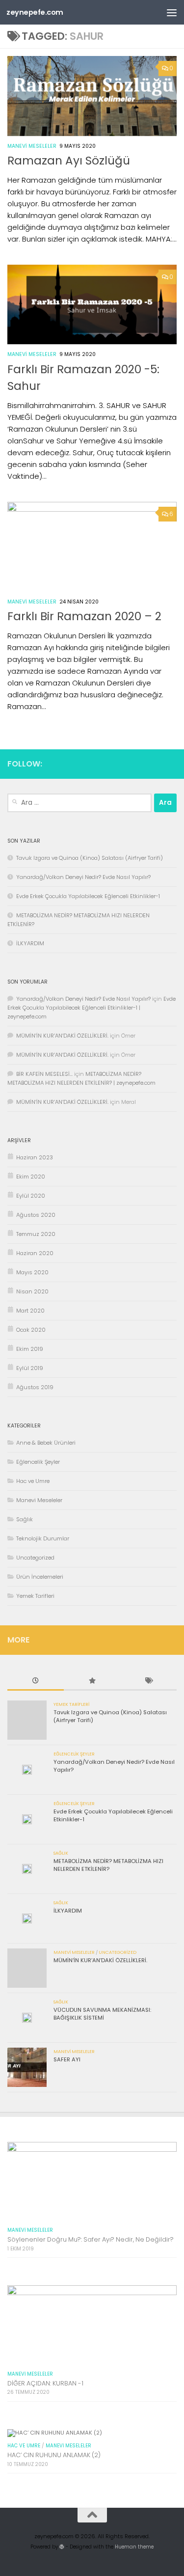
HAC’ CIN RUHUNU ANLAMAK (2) (54, 2455)
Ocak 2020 (31, 1330)
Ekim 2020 (31, 1177)
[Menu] (172, 12)
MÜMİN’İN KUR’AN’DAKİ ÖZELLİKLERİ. (62, 1036)
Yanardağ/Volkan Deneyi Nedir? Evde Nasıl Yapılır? (83, 877)
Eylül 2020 (31, 1196)
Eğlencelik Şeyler (38, 1462)
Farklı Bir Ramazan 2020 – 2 (84, 616)
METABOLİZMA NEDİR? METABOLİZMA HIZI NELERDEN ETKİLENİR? (108, 1865)
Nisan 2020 (32, 1291)
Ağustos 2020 (36, 1215)
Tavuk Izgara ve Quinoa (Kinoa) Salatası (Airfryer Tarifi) (90, 858)
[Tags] (148, 1682)
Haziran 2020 (35, 1253)
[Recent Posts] (36, 1682)
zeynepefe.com (35, 12)
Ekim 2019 (30, 1349)
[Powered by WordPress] (62, 2547)
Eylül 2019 (30, 1368)
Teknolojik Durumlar (43, 1538)
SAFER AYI (67, 2059)
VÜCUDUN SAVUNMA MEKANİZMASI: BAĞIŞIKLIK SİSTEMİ (102, 2014)
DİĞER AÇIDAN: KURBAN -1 (45, 2383)
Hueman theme (134, 2547)
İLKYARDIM (30, 943)
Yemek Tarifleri (35, 1596)
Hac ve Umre (33, 1481)
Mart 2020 (30, 1311)
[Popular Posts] (92, 1682)
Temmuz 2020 (36, 1234)
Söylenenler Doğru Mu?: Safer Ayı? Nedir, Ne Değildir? (91, 2239)
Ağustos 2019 (35, 1387)
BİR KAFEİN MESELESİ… (44, 1074)
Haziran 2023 (35, 1157)
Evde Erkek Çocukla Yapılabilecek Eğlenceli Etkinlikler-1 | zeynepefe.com (92, 1008)
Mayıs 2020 (32, 1272)
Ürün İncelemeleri (40, 1577)
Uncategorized (35, 1558)
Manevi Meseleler (32, 146)
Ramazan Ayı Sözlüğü (69, 161)
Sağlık (25, 1519)
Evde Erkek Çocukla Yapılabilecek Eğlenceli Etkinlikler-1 (88, 896)
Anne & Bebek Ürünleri (46, 1443)
